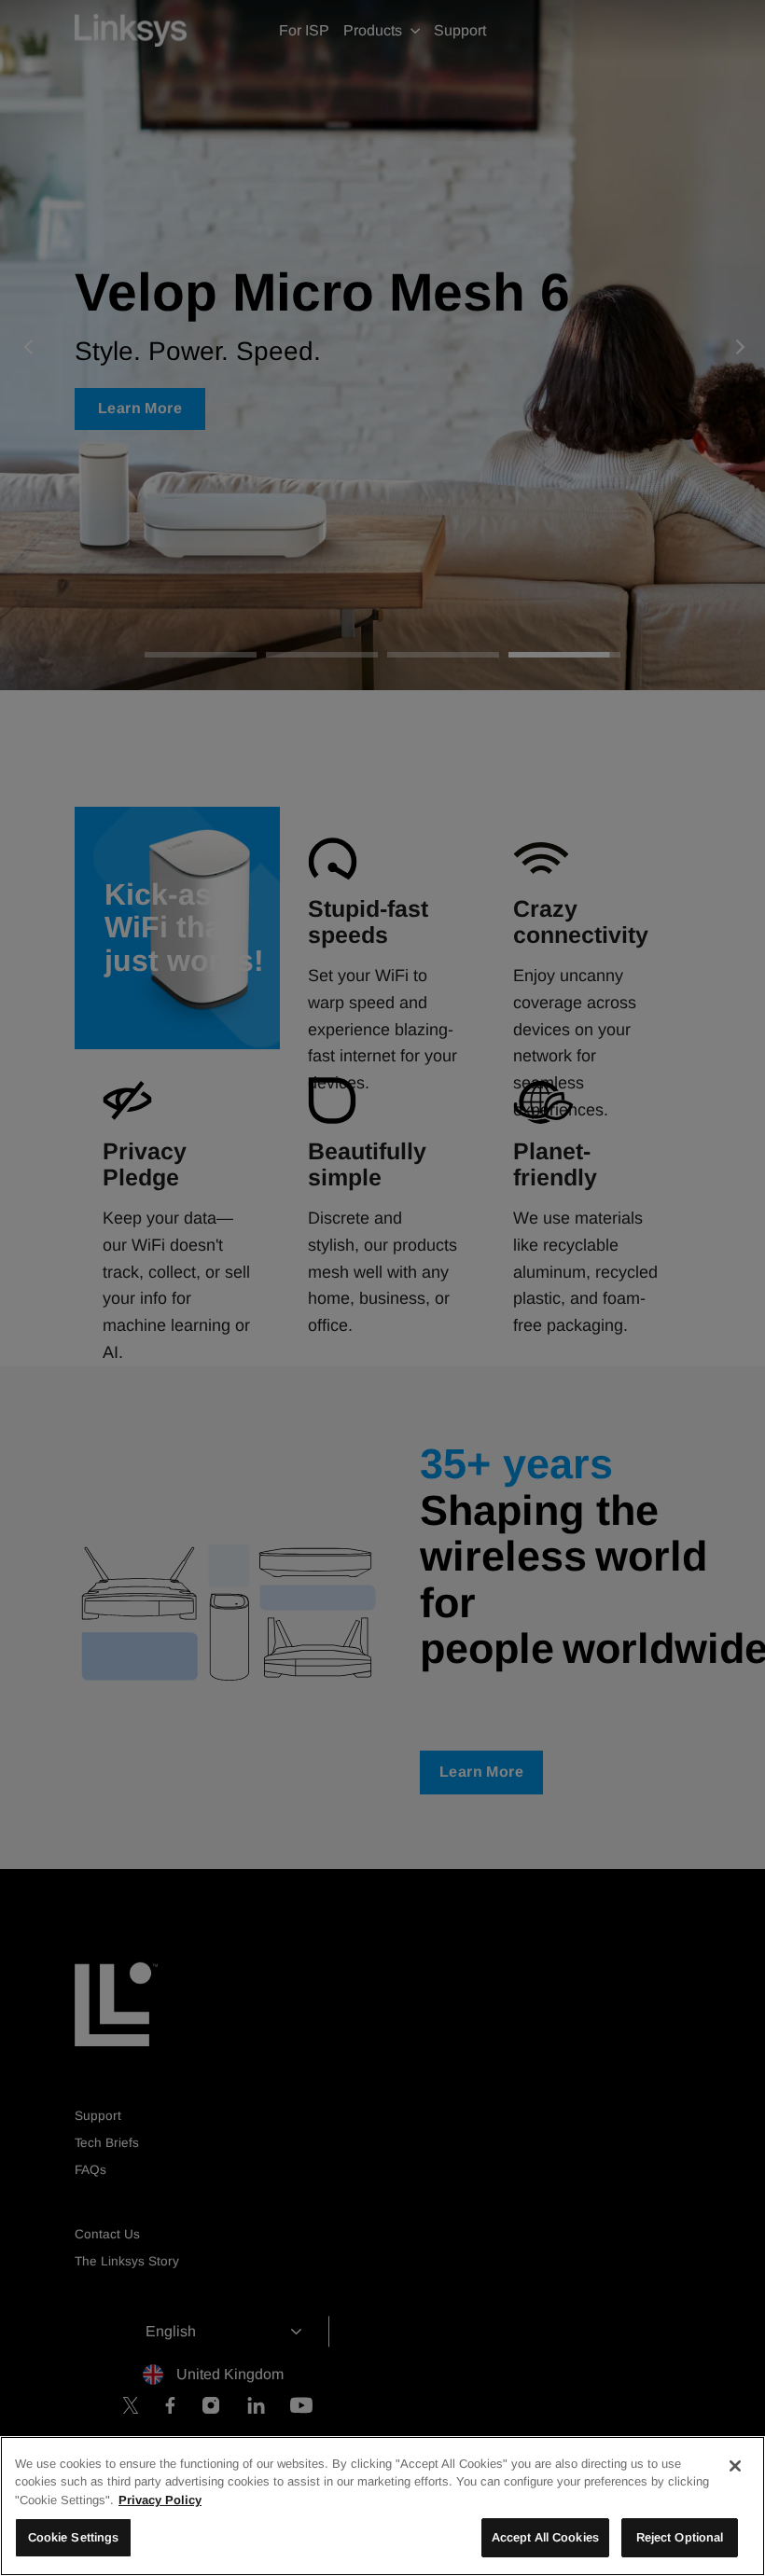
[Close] (735, 2466)
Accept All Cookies (545, 2537)
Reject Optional (680, 2537)
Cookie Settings (74, 2537)
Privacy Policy (160, 2500)
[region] (382, 2506)
